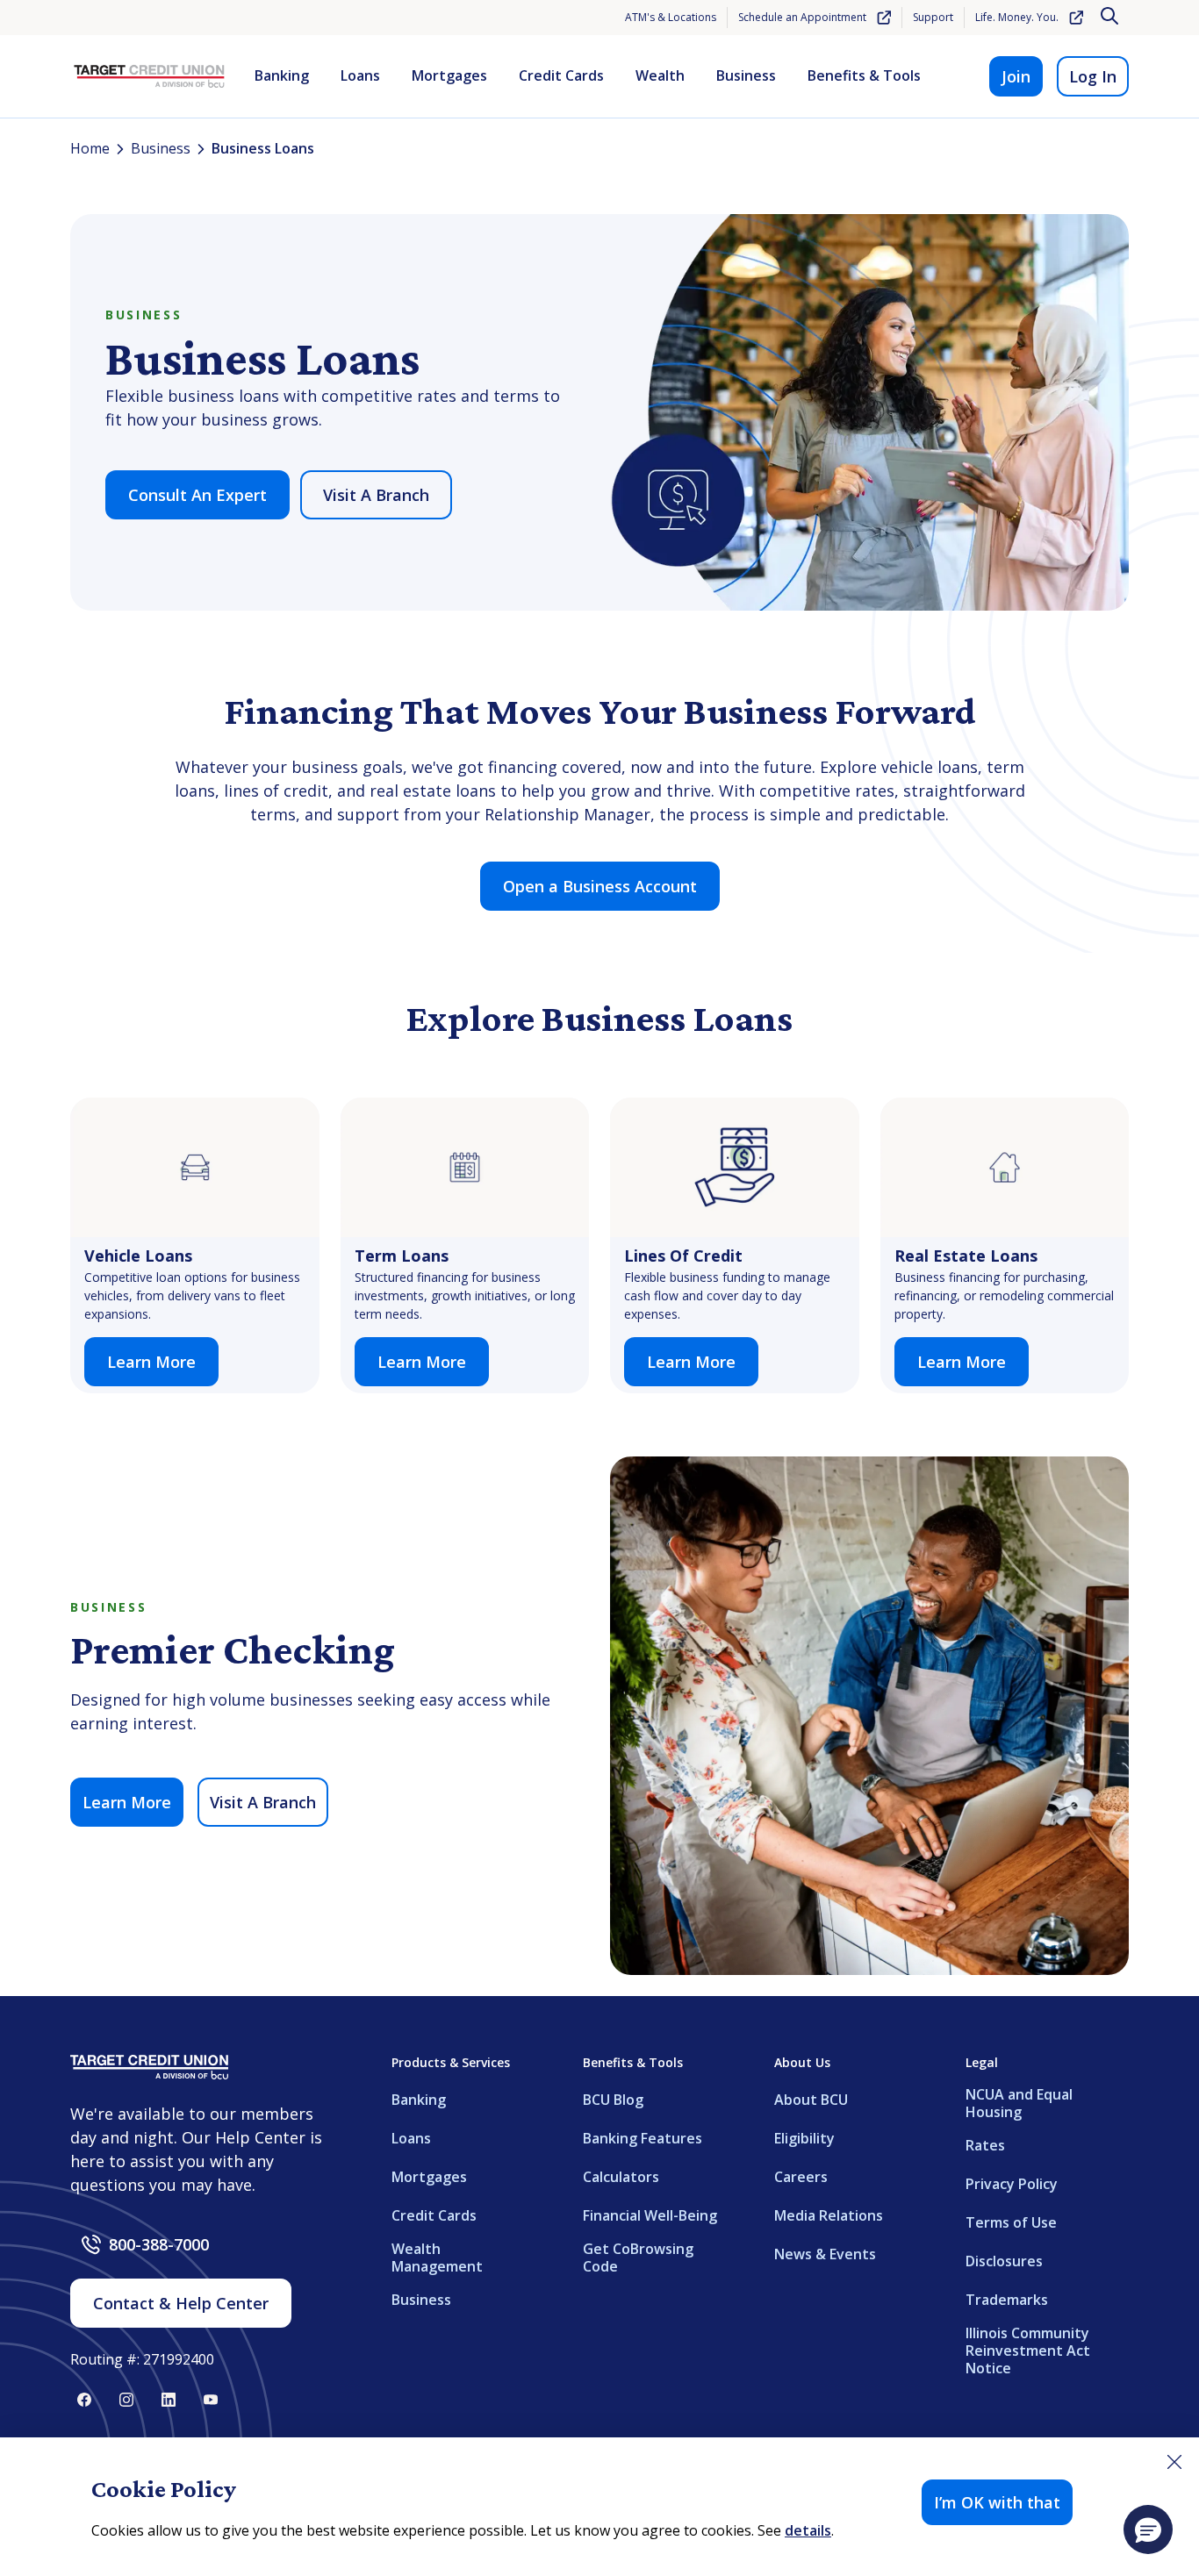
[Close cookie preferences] (1174, 2462)
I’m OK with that (997, 2502)
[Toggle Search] (1111, 18)
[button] (1148, 2529)
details (808, 2530)
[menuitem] (282, 76)
